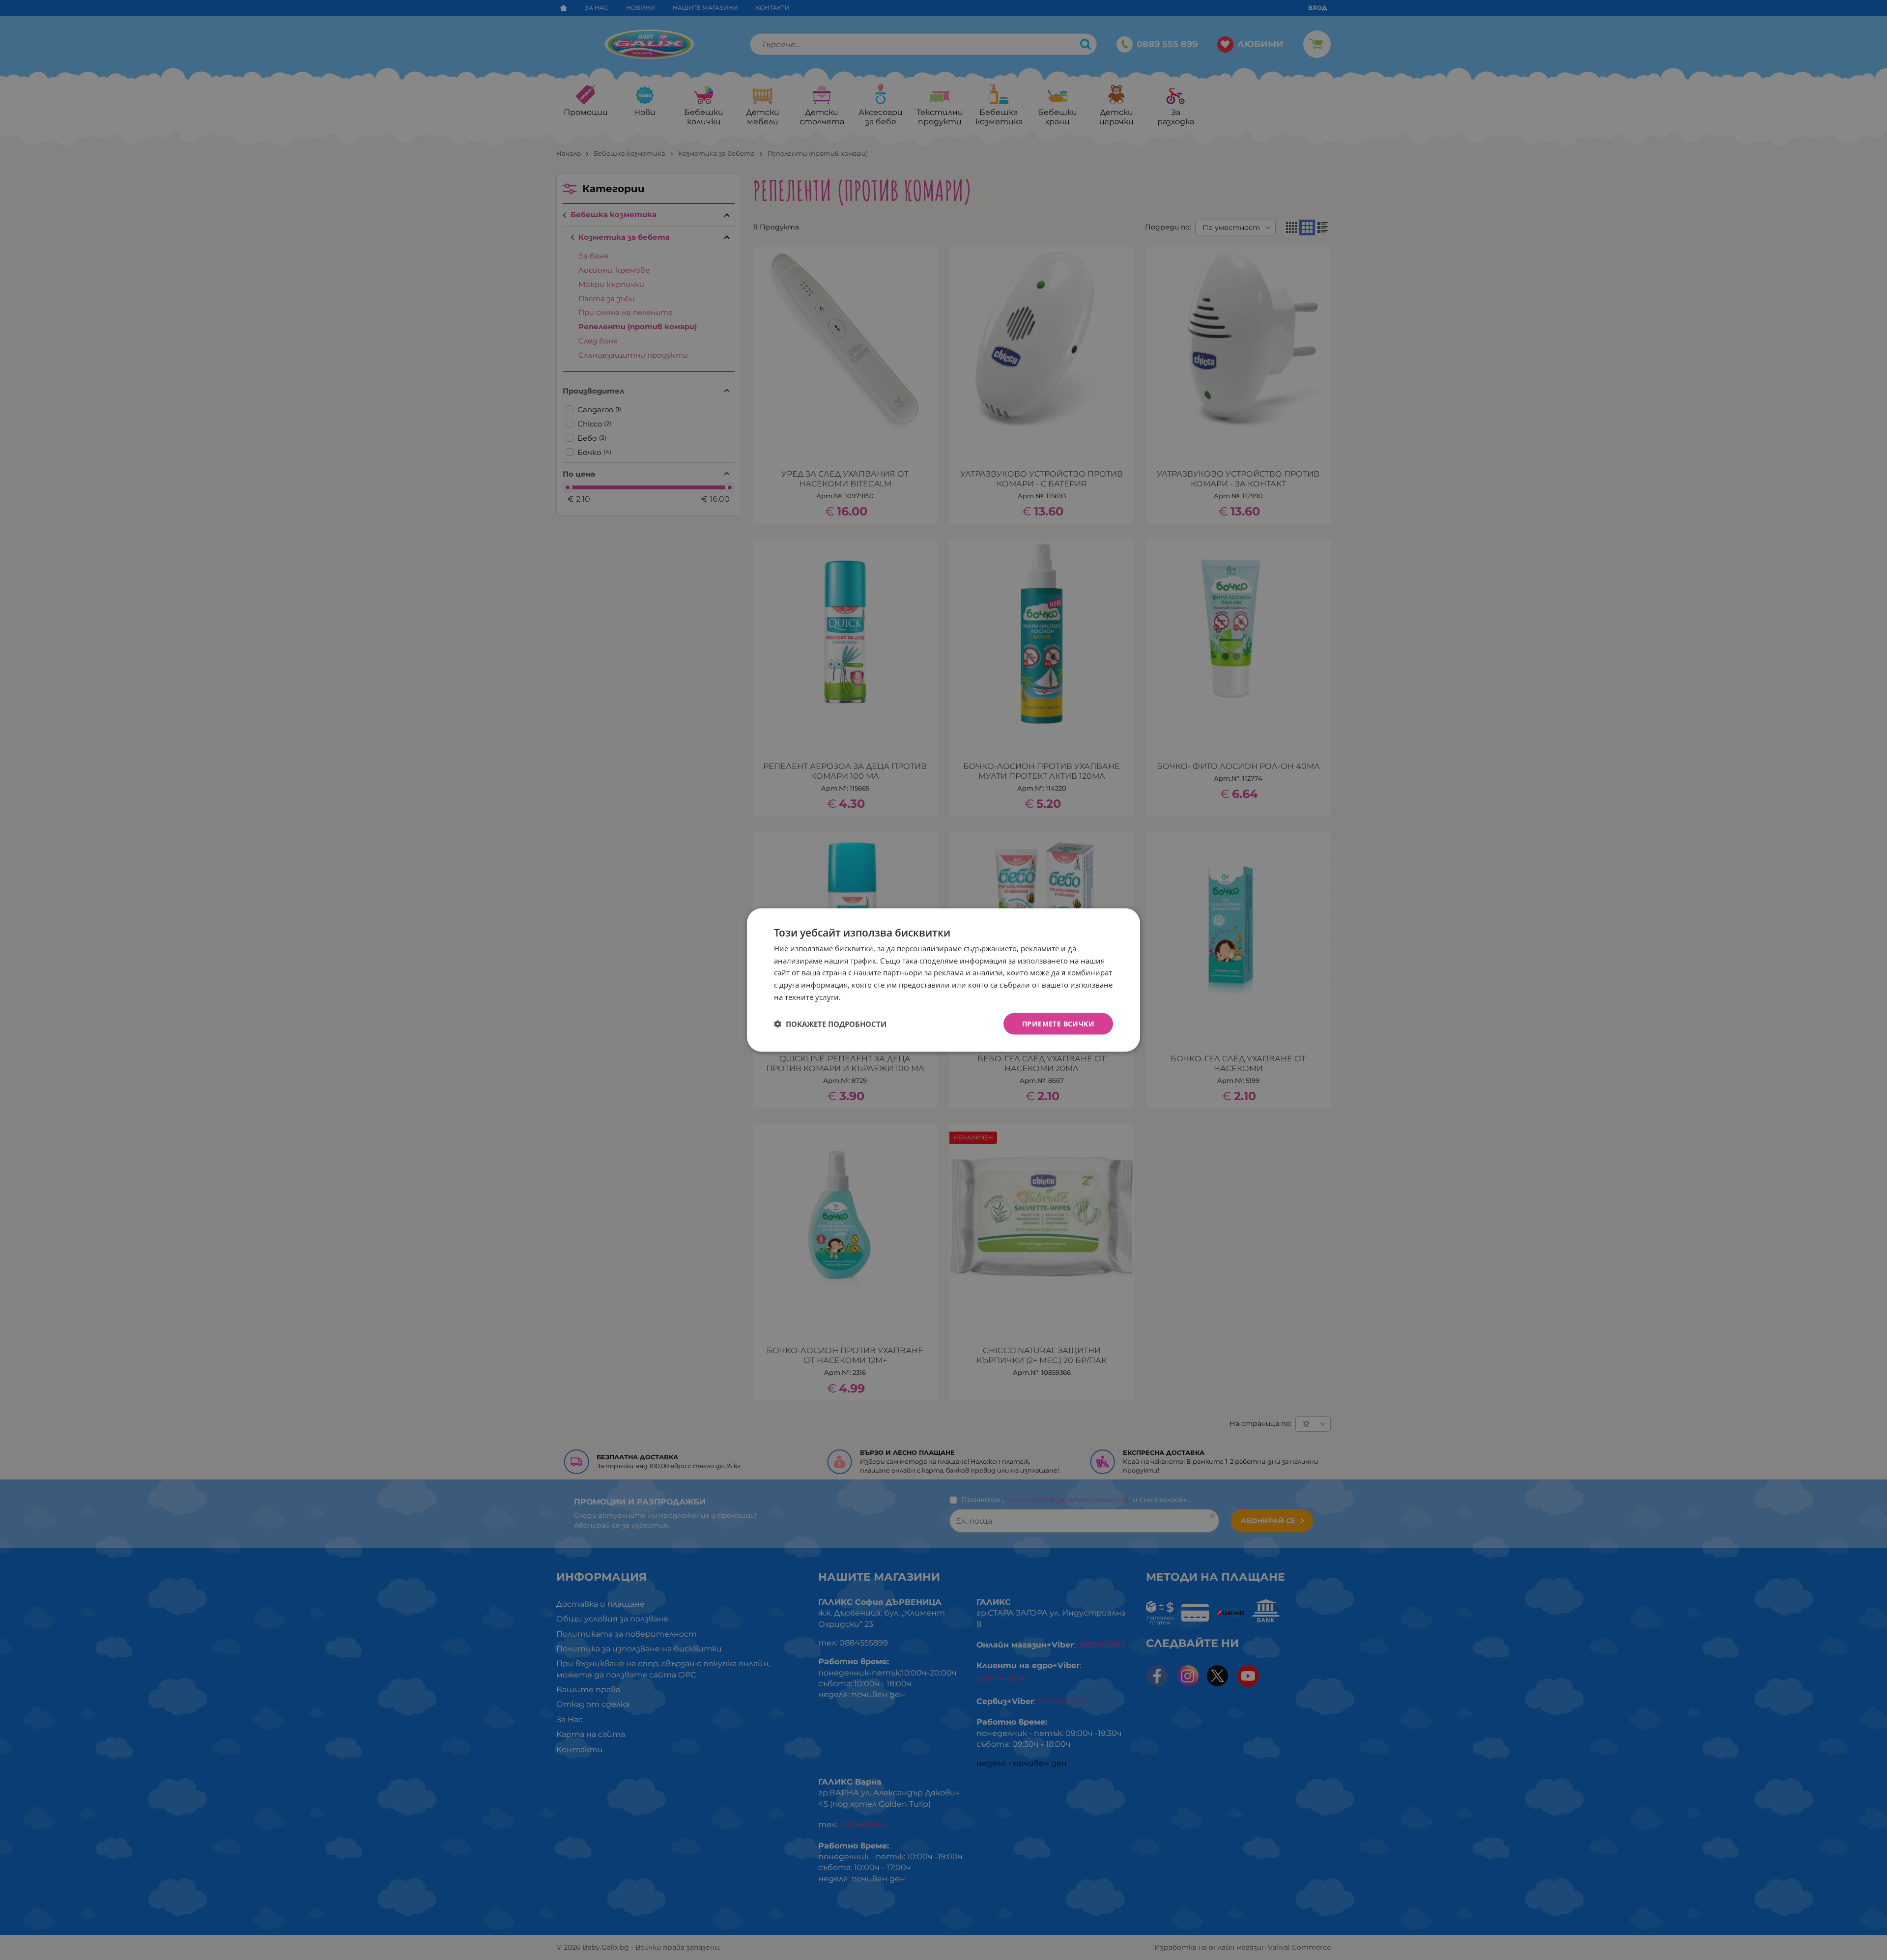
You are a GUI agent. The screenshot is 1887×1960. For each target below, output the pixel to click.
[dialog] (943, 980)
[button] (830, 1024)
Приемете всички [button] (1058, 1023)
